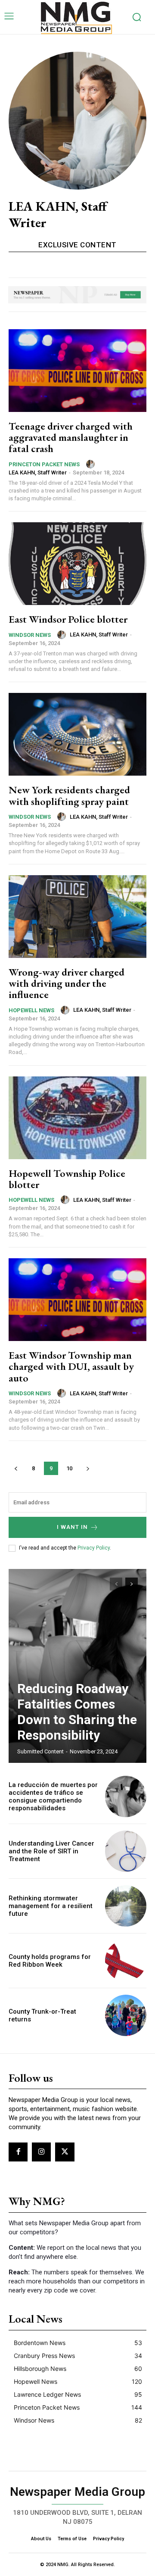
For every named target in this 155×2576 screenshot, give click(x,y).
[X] (65, 2152)
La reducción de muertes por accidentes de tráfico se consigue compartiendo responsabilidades (53, 1796)
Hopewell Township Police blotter (67, 1179)
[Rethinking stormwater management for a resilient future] (126, 1906)
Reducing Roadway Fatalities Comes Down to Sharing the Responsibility (77, 1712)
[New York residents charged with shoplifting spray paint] (77, 734)
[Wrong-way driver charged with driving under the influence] (77, 917)
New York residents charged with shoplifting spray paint (69, 795)
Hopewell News (31, 1010)
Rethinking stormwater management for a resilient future (51, 1906)
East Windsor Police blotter (68, 619)
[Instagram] (41, 2152)
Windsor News (30, 635)
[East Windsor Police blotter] (77, 564)
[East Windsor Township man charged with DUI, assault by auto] (77, 1300)
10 (69, 1468)
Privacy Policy (94, 1548)
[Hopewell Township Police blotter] (77, 1118)
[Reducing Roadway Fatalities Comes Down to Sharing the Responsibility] (77, 1666)
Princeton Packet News (44, 464)
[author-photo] (92, 464)
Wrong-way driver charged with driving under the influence (67, 983)
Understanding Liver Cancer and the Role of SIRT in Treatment (51, 1851)
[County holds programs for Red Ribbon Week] (126, 1961)
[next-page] (88, 1468)
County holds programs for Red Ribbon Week (50, 1961)
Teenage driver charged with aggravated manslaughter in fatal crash (71, 437)
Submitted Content (40, 1751)
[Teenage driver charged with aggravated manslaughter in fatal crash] (77, 371)
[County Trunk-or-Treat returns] (126, 2015)
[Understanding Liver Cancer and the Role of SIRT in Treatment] (126, 1851)
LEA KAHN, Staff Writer (38, 472)
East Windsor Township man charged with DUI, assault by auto (71, 1366)
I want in (72, 1527)
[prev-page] (16, 1468)
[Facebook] (18, 2152)
